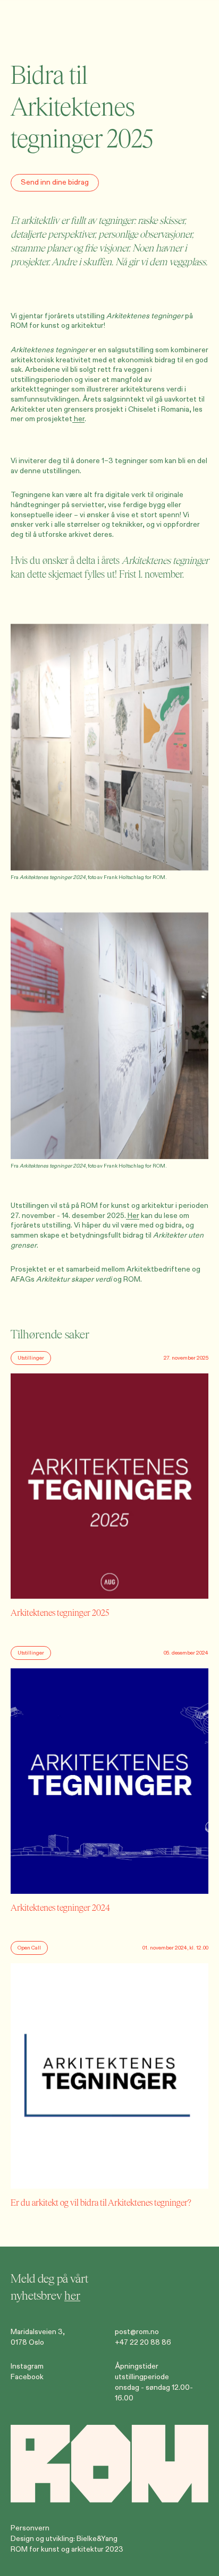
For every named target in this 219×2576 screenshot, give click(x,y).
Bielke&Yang (97, 2539)
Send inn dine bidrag (55, 182)
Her (133, 1216)
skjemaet (65, 575)
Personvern (30, 2528)
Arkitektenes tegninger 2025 (60, 1613)
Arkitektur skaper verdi (74, 1279)
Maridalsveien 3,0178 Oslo (38, 2337)
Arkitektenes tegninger (145, 316)
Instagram (27, 2366)
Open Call (29, 1948)
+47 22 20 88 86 (143, 2342)
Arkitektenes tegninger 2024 (52, 877)
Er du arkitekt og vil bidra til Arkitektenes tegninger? (101, 2203)
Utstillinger (31, 1358)
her (78, 419)
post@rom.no (137, 2332)
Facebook (27, 2377)
